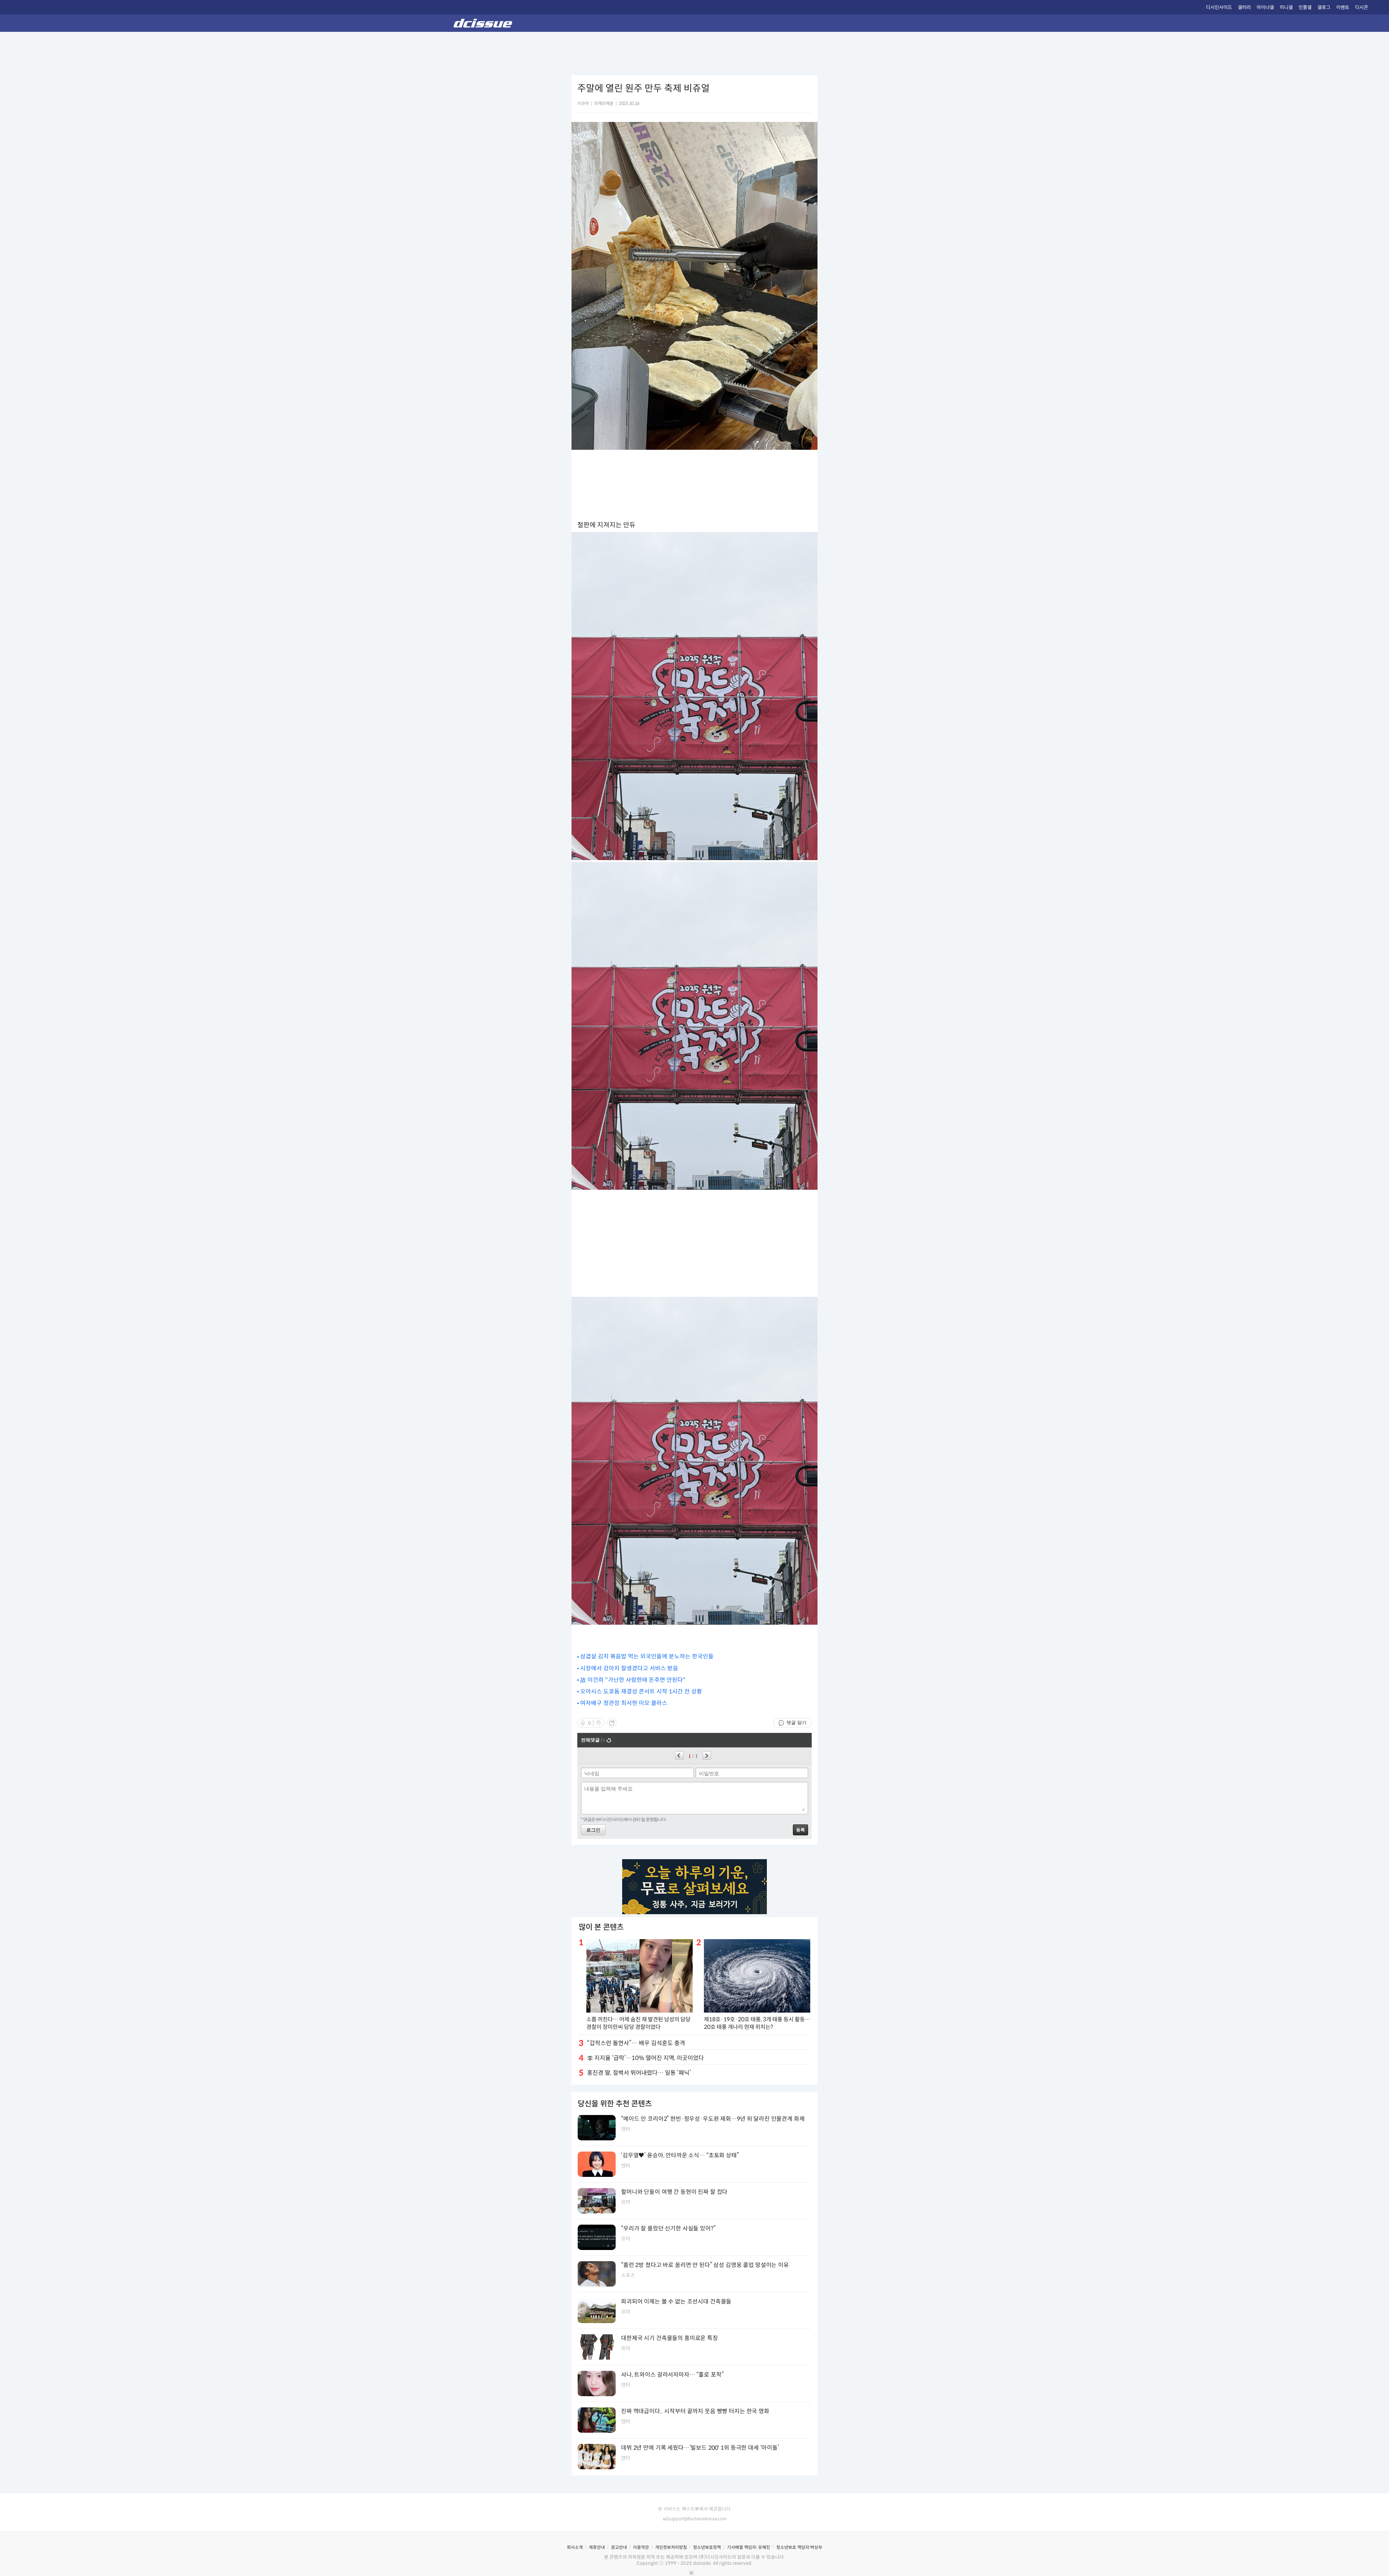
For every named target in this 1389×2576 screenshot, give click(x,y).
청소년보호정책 (707, 2547)
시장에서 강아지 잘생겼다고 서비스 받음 (629, 1668)
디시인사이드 (1219, 7)
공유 (612, 1723)
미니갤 (1286, 7)
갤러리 (1244, 7)
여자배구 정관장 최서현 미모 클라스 (624, 1703)
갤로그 (1324, 7)
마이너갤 (1265, 7)
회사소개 (575, 2547)
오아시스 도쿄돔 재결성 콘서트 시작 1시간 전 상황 (641, 1691)
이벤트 (1343, 7)
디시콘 (1362, 7)
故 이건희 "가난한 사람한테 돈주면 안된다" (633, 1680)
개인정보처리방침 (671, 2547)
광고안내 (619, 2547)
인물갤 (1305, 7)
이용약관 (641, 2547)
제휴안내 (597, 2547)
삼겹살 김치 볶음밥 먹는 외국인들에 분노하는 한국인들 (647, 1656)
